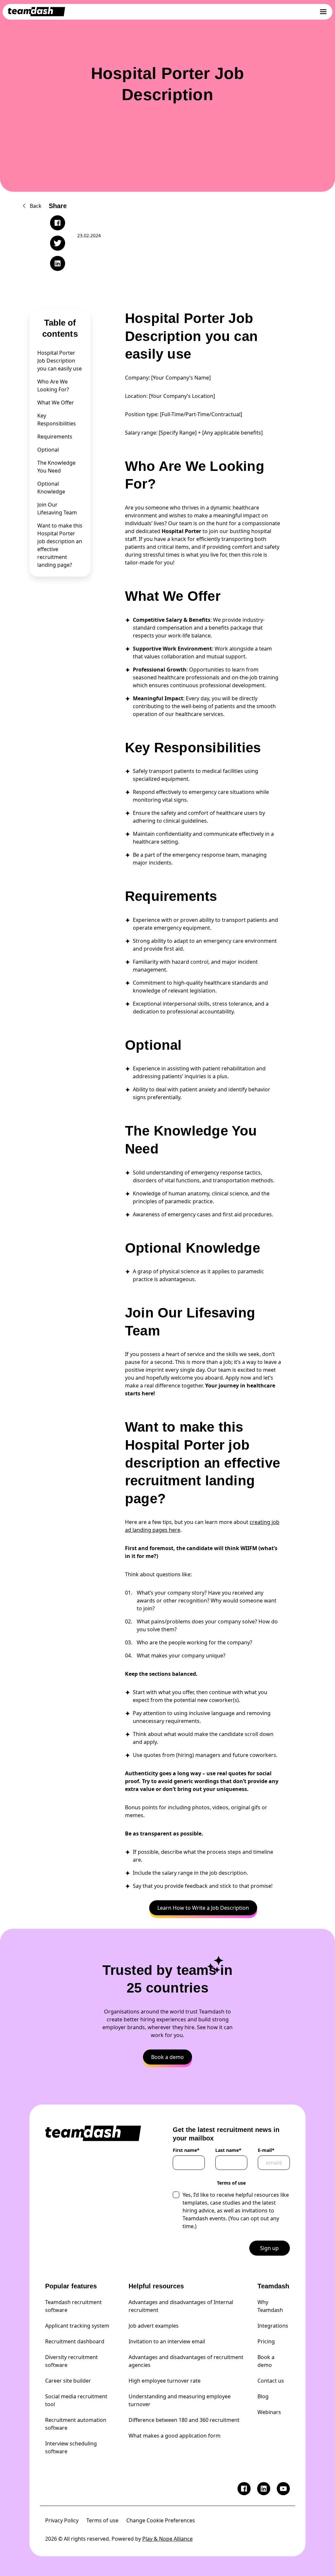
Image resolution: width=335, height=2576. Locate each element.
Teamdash (273, 2286)
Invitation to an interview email (167, 2341)
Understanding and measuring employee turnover (180, 2400)
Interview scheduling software (71, 2447)
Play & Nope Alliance (167, 2539)
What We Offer (56, 402)
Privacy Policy (62, 2520)
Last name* (228, 2150)
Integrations (273, 2326)
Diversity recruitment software (71, 2361)
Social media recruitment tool (76, 2400)
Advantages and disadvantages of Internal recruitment (181, 2306)
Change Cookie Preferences (161, 2520)
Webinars (269, 2412)
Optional (48, 450)
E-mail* (266, 2150)
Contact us (271, 2381)
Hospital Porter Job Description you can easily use (60, 361)
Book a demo (266, 2361)
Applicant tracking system (77, 2326)
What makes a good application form (175, 2436)
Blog (263, 2396)
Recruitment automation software (76, 2424)
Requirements (55, 437)
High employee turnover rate (165, 2381)
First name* (186, 2150)
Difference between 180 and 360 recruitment (184, 2420)
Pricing (266, 2341)
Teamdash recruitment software (73, 2306)
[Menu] (323, 12)
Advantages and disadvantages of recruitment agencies (186, 2361)
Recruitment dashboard (75, 2341)
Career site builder (68, 2381)
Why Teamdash (270, 2306)
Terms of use (102, 2520)
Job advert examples (154, 2326)
